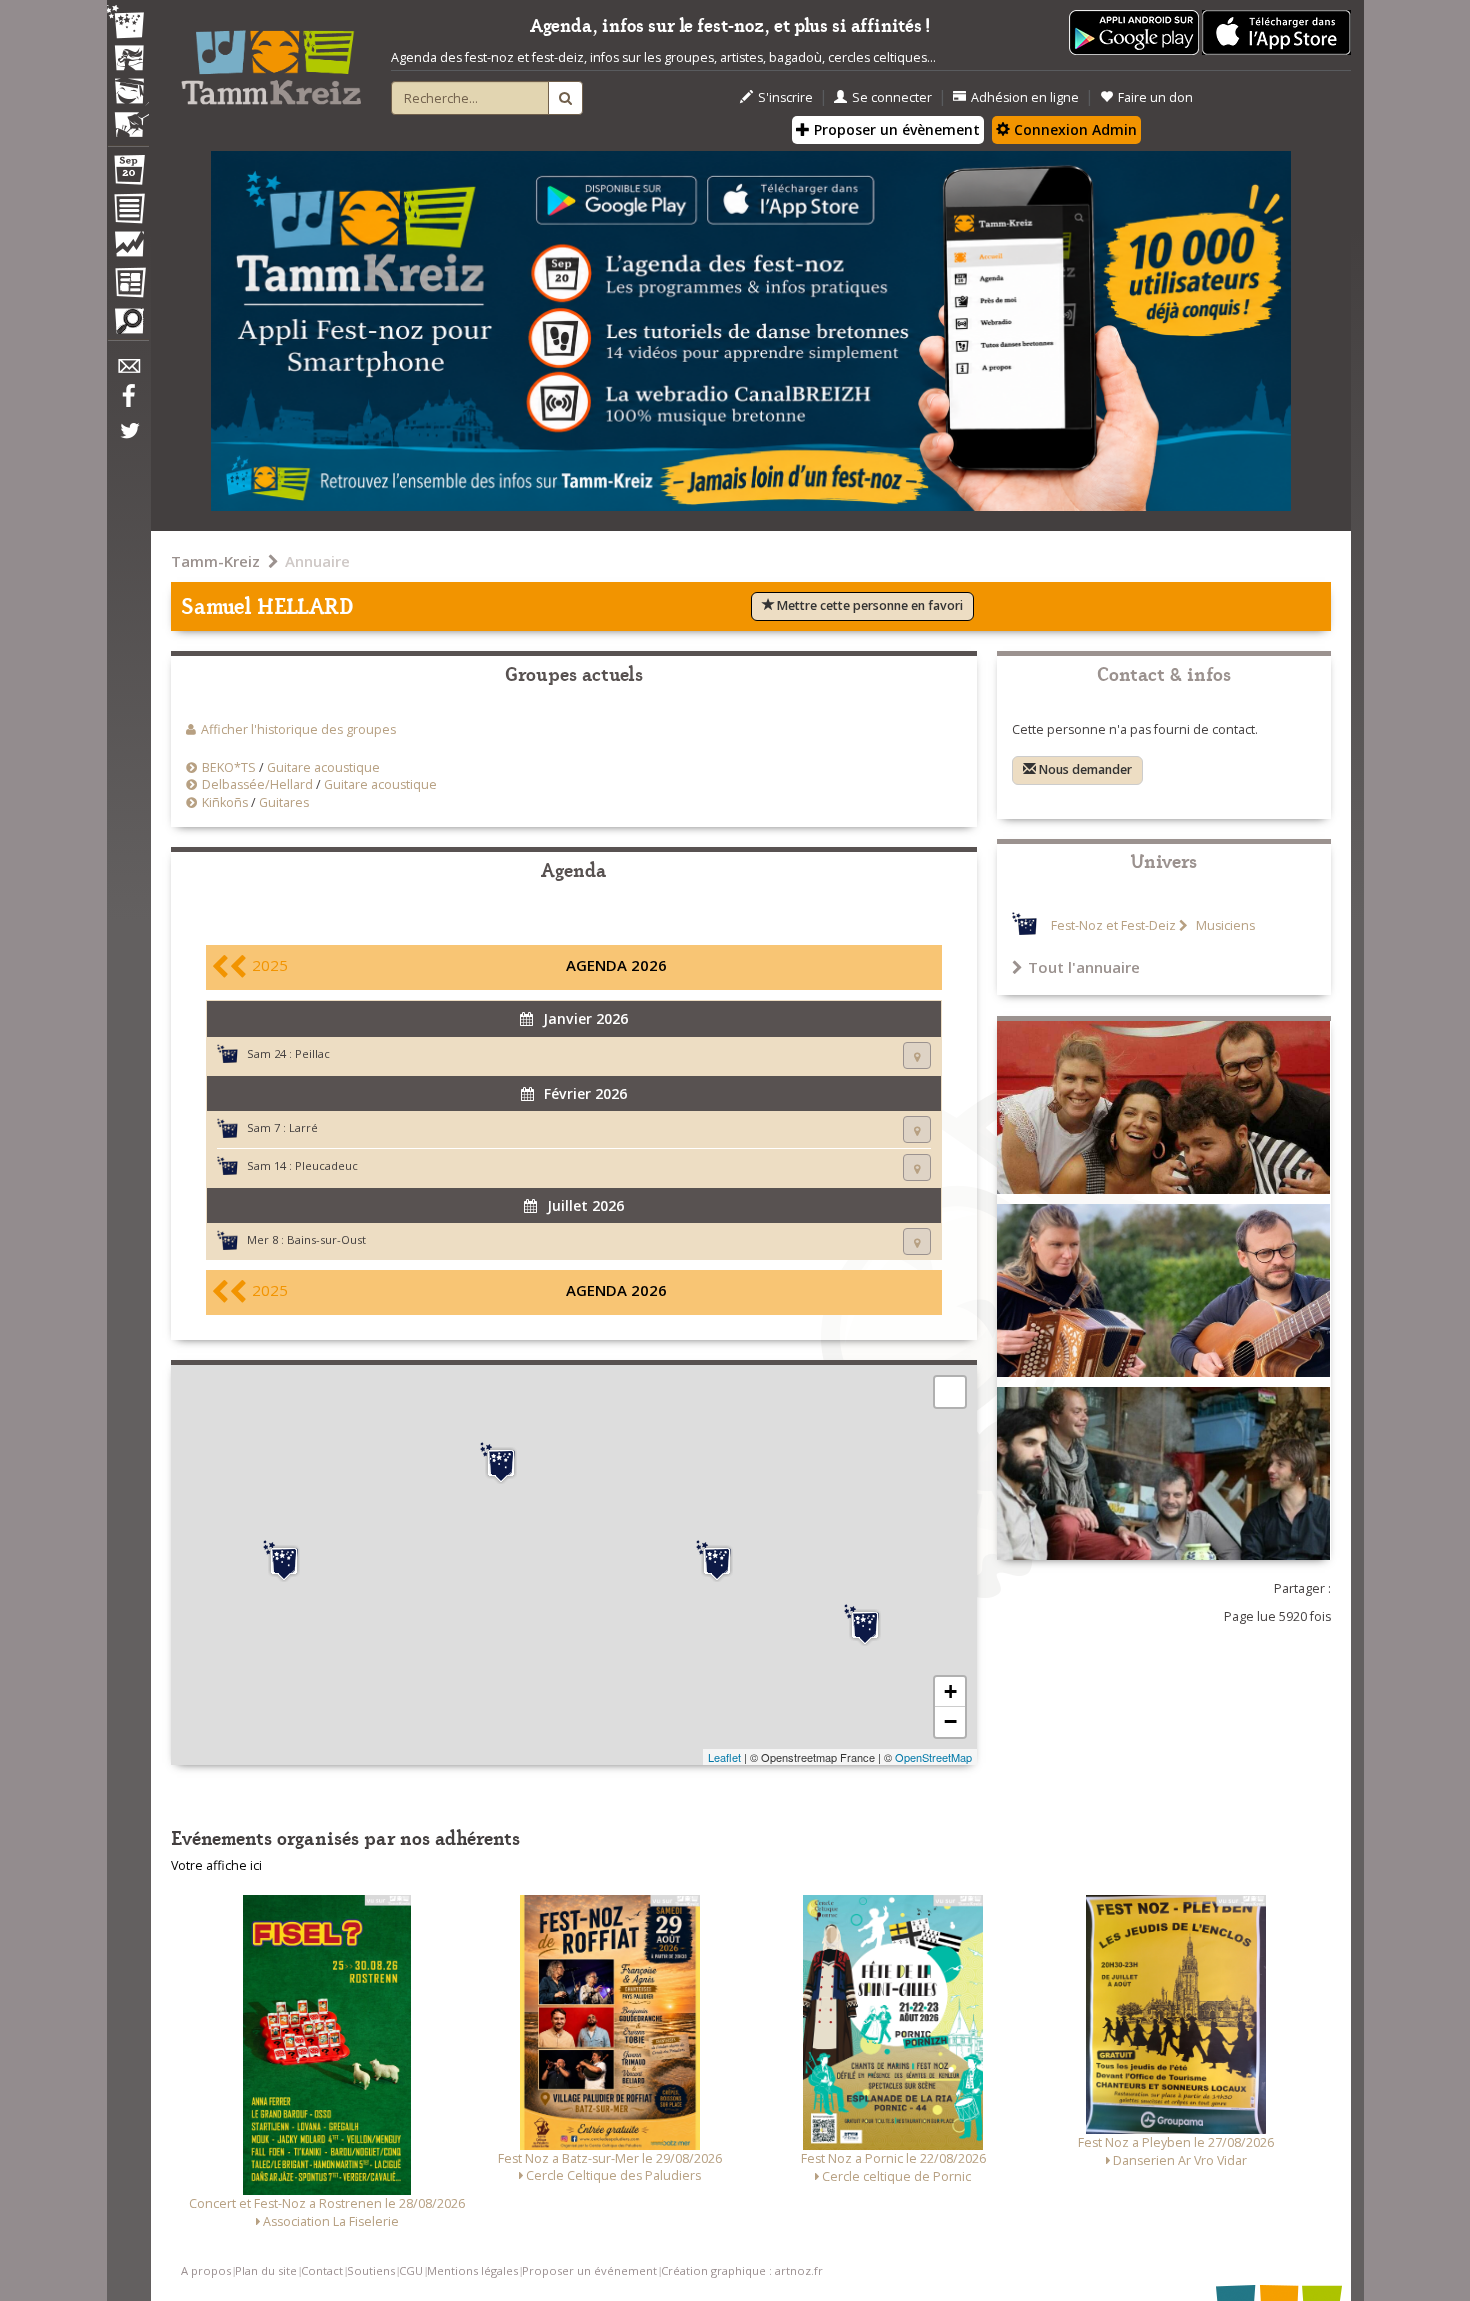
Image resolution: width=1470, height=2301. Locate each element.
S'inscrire (785, 97)
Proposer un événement (589, 2270)
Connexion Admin (1073, 129)
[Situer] (917, 1055)
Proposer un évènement (895, 129)
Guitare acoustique (323, 767)
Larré (303, 1127)
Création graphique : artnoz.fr (742, 2270)
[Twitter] (128, 441)
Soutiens (371, 2270)
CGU (411, 2270)
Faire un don (1155, 97)
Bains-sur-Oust (326, 1239)
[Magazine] (128, 285)
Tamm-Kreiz (215, 561)
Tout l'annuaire (1084, 967)
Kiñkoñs (225, 802)
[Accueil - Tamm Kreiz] (271, 60)
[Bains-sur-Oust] (865, 1625)
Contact (322, 2270)
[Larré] (284, 1561)
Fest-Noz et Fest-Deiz (1113, 925)
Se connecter (892, 97)
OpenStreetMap (933, 1757)
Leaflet (724, 1757)
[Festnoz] (128, 23)
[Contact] (128, 371)
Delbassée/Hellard (257, 784)
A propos (206, 2270)
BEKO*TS (229, 767)
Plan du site (266, 2270)
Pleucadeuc (326, 1165)
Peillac (312, 1053)
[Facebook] (128, 403)
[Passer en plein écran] (950, 1392)
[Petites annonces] (128, 326)
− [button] (950, 1721)
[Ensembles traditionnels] (128, 117)
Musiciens (1224, 925)
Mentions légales (472, 2270)
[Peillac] (717, 1561)
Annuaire (317, 561)
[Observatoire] (128, 249)
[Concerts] (128, 60)
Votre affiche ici (216, 1865)
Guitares (284, 802)
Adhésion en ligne (1025, 97)
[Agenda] (128, 174)
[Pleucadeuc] (501, 1463)
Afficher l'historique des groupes (298, 729)
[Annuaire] (128, 212)
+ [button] (950, 1691)
